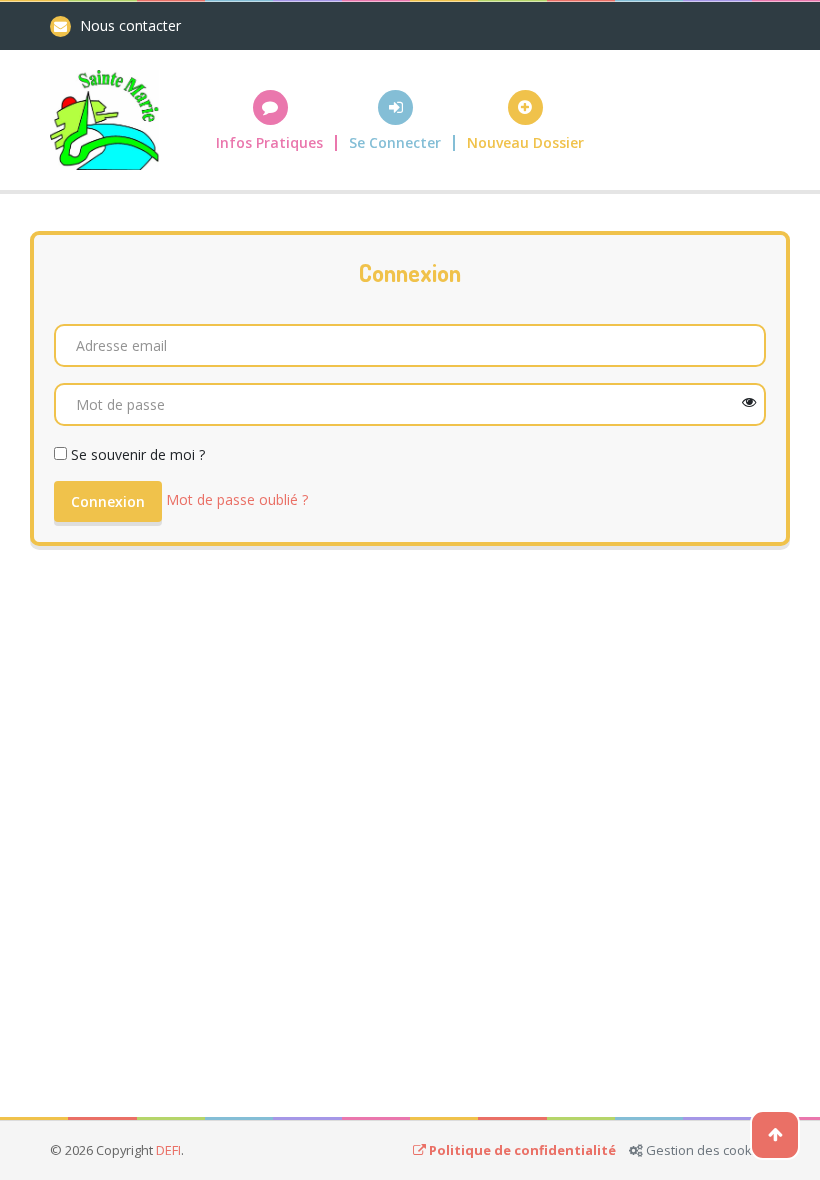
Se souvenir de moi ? (138, 454)
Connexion (108, 501)
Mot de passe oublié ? (237, 499)
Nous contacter (130, 25)
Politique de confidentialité (522, 1150)
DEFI (168, 1150)
